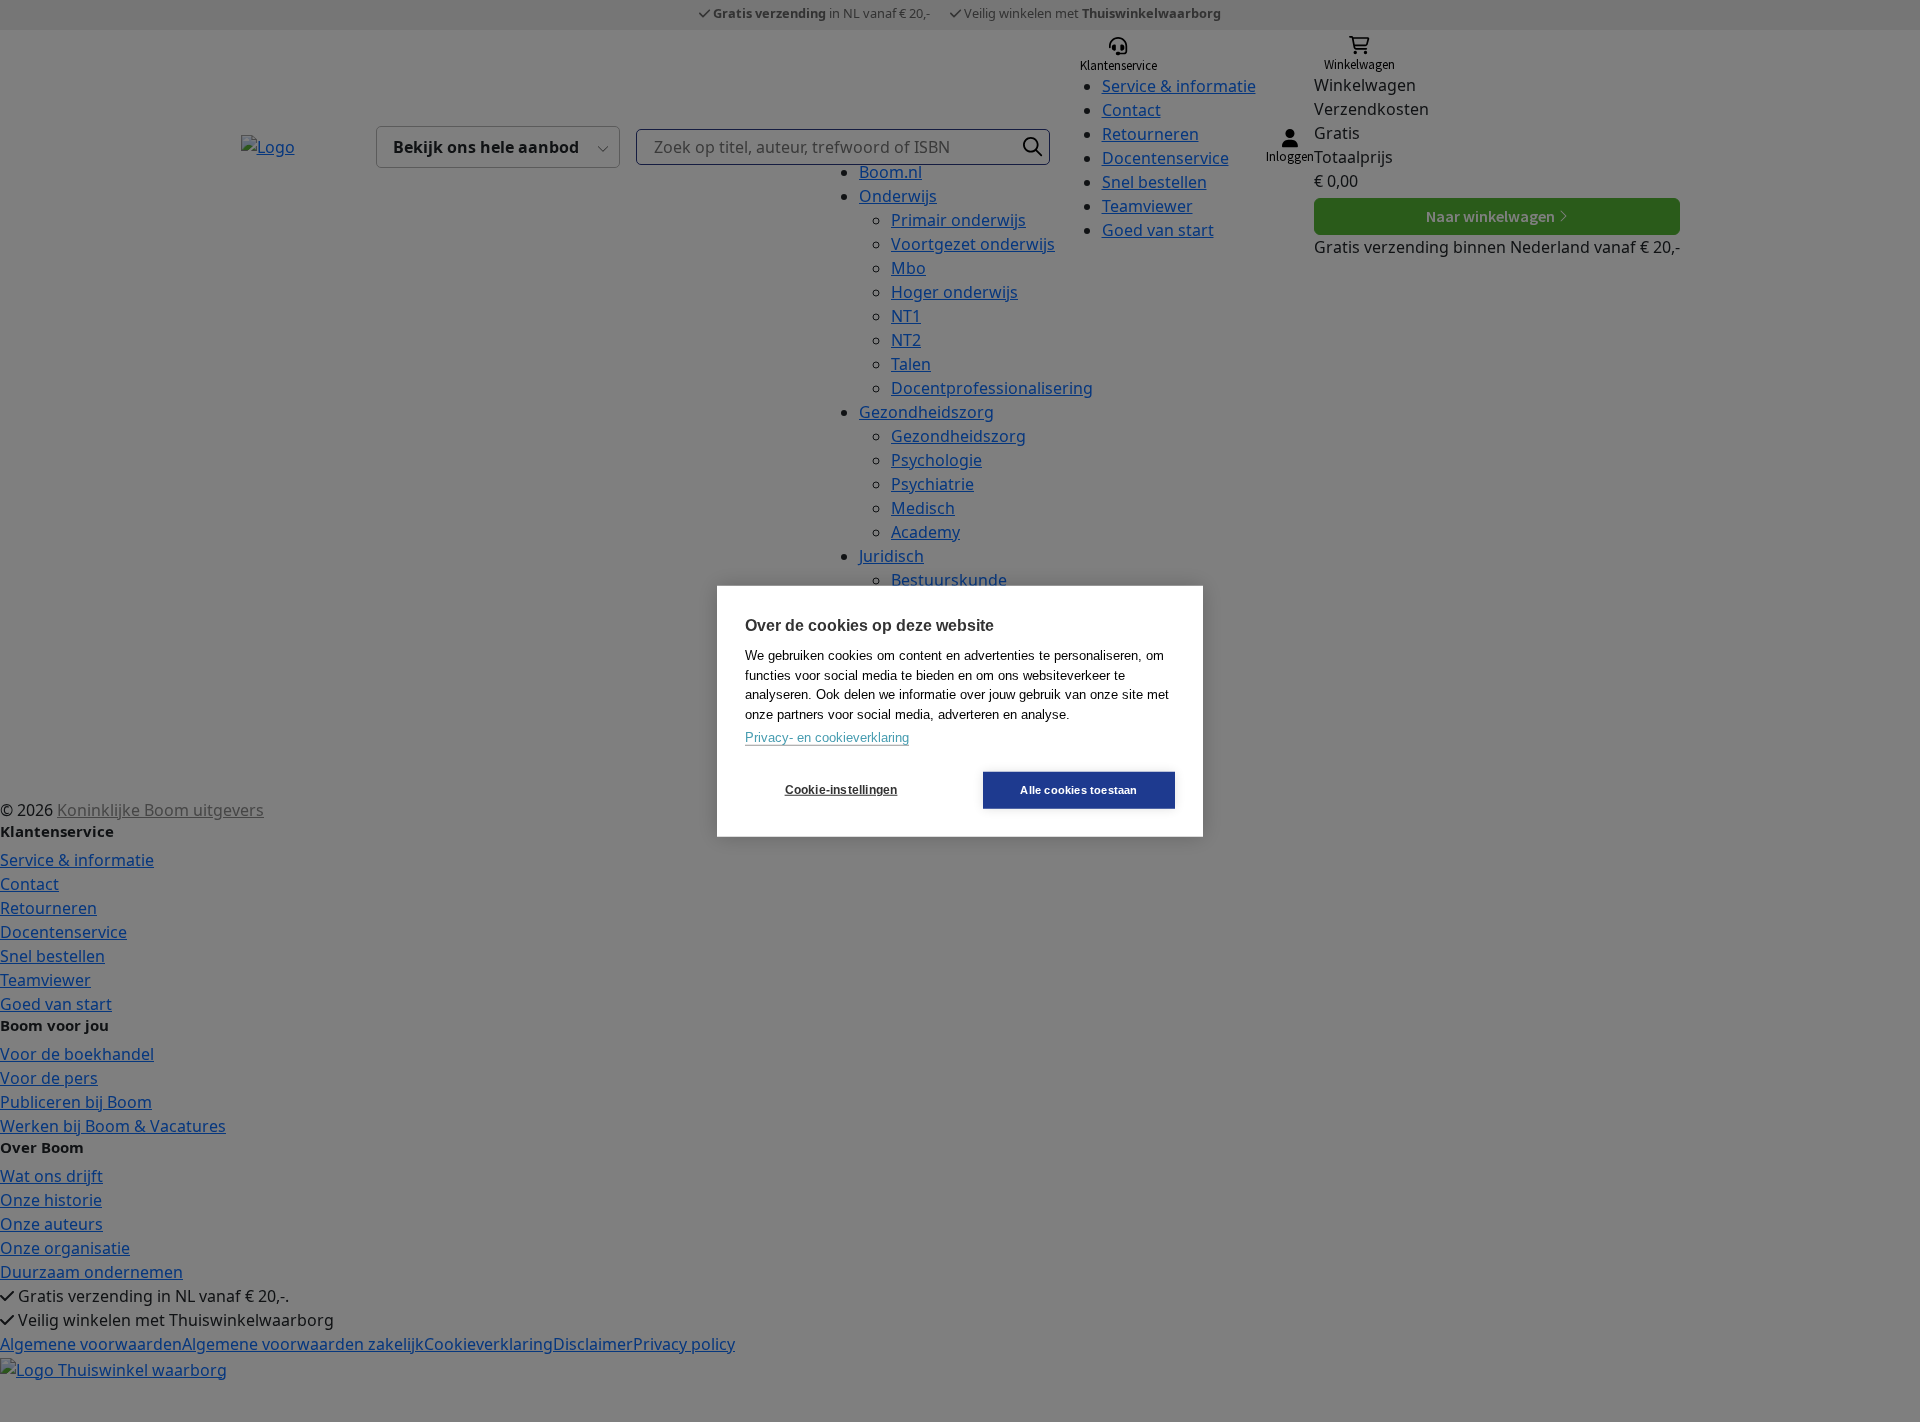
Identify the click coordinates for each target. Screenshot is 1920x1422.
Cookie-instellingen (841, 790)
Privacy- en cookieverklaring (827, 737)
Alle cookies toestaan (1078, 789)
